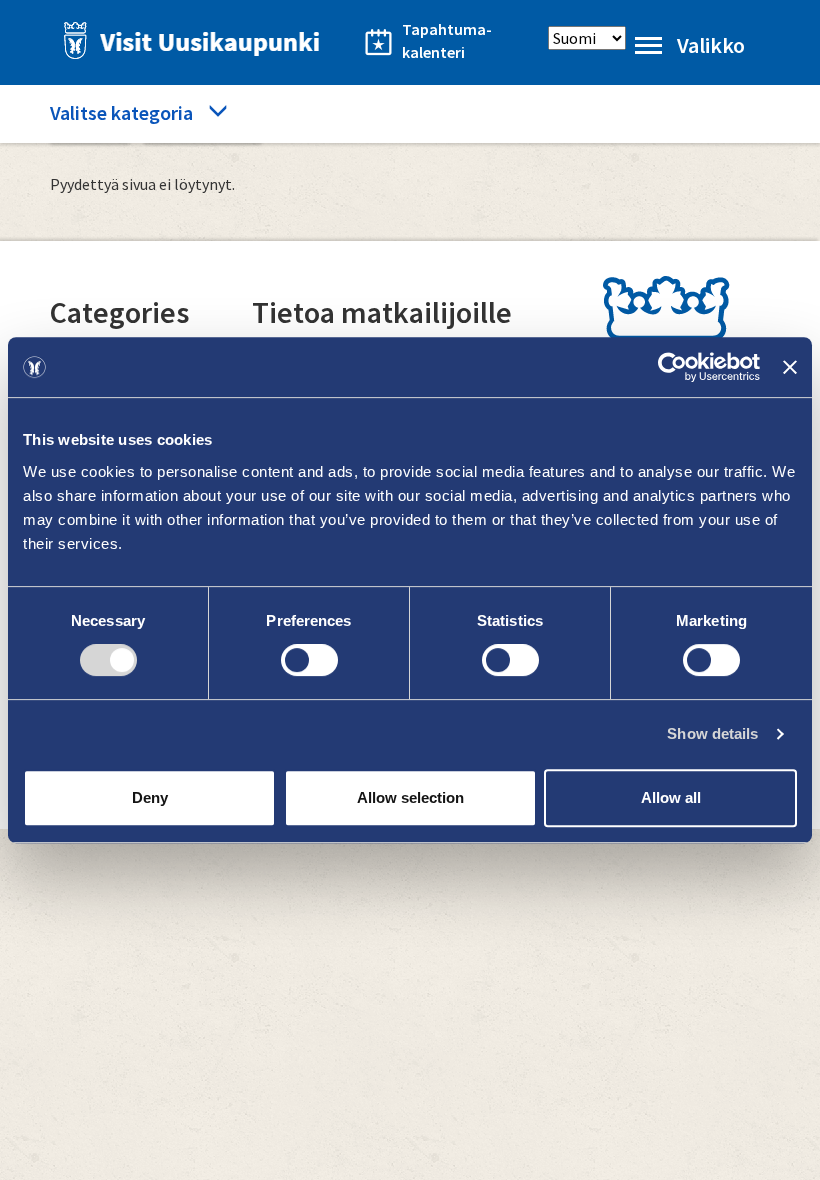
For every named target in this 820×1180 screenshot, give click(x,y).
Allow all (671, 797)
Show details (712, 733)
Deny (150, 797)
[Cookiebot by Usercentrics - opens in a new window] (672, 367)
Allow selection (410, 797)
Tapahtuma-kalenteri (447, 40)
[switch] (309, 660)
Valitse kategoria (121, 112)
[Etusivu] (186, 40)
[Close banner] (790, 367)
